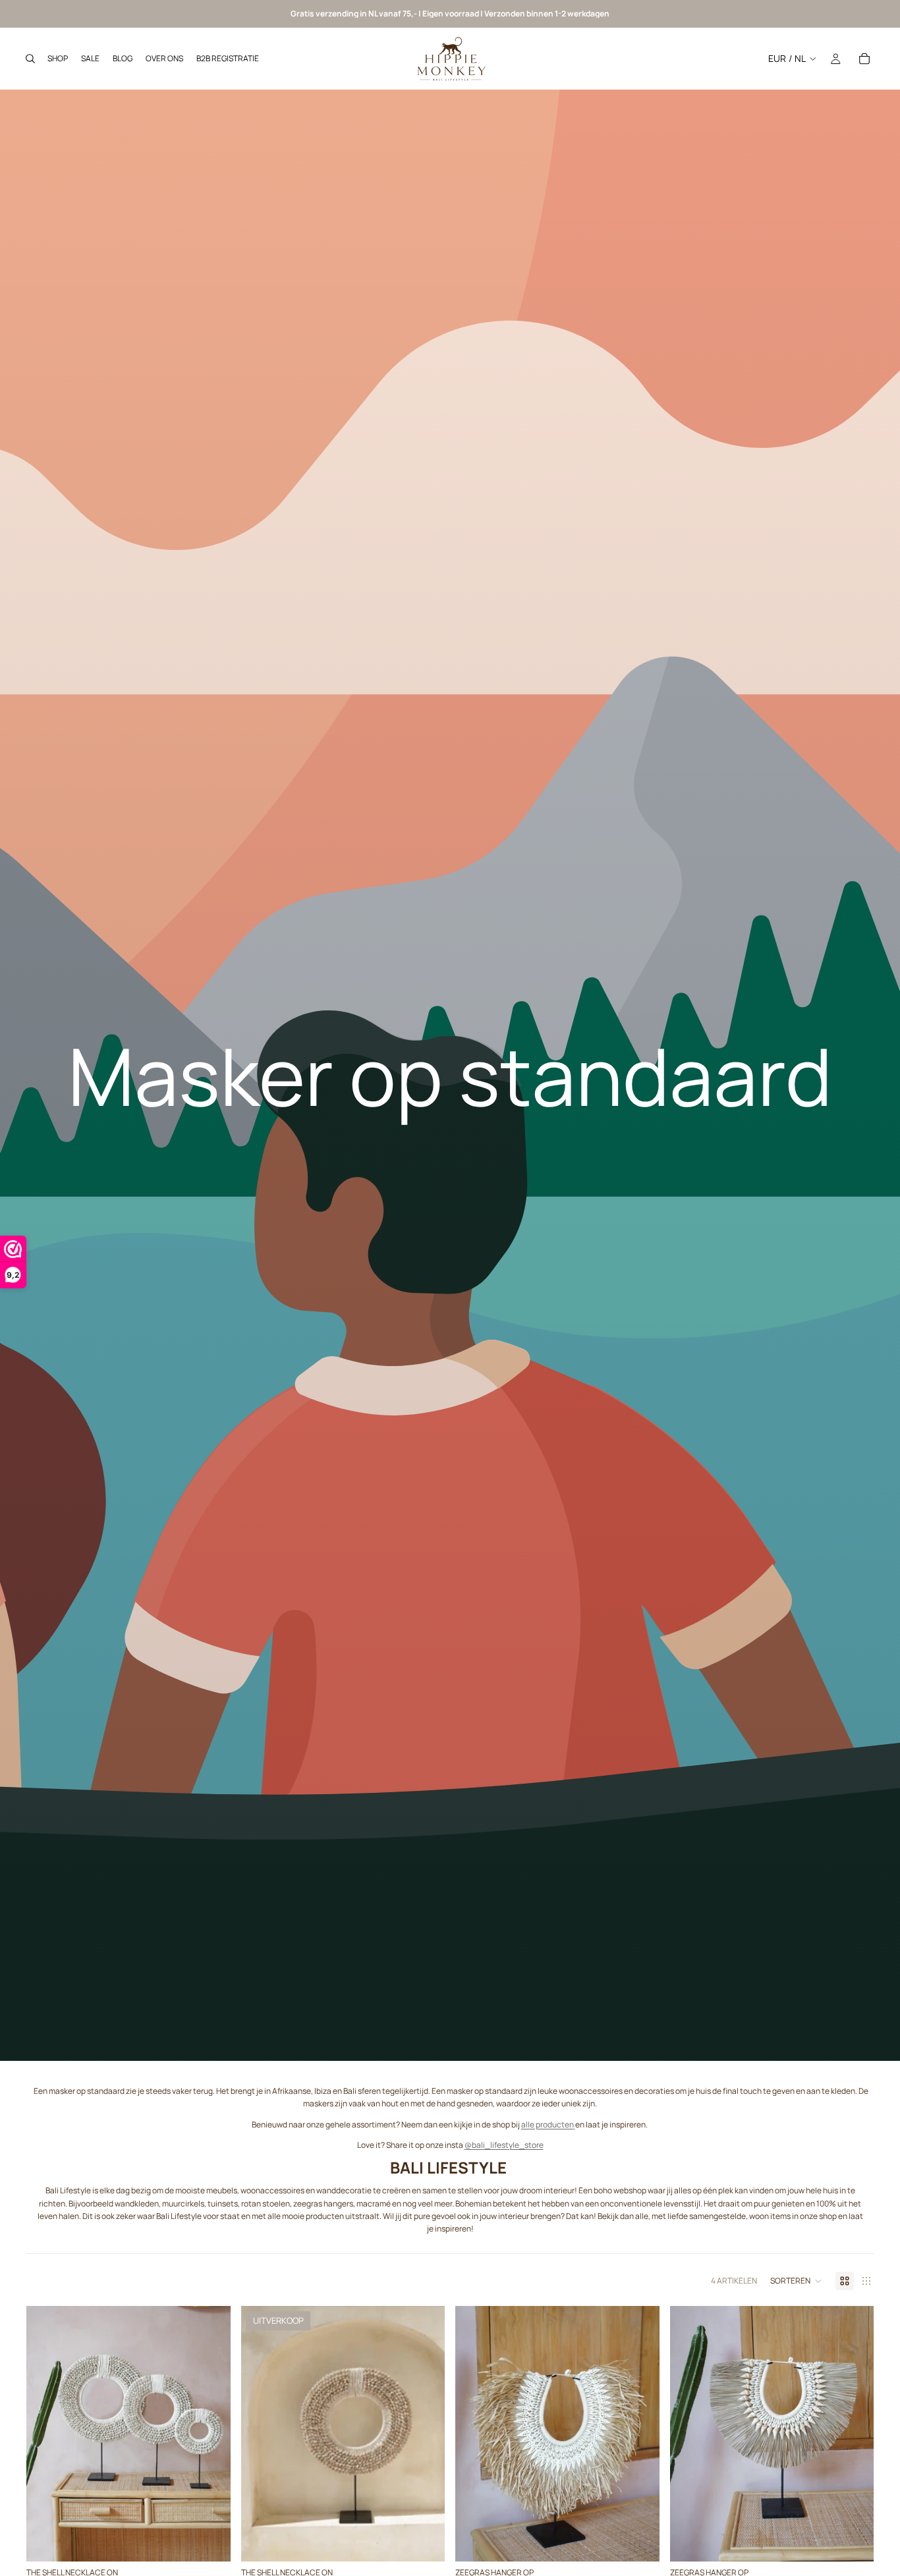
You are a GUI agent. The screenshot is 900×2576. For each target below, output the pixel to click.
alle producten (548, 2124)
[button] (796, 2281)
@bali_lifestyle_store (504, 2145)
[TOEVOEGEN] (210, 2541)
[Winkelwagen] (864, 59)
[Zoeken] (30, 59)
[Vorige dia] (46, 2434)
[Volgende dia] (211, 2434)
